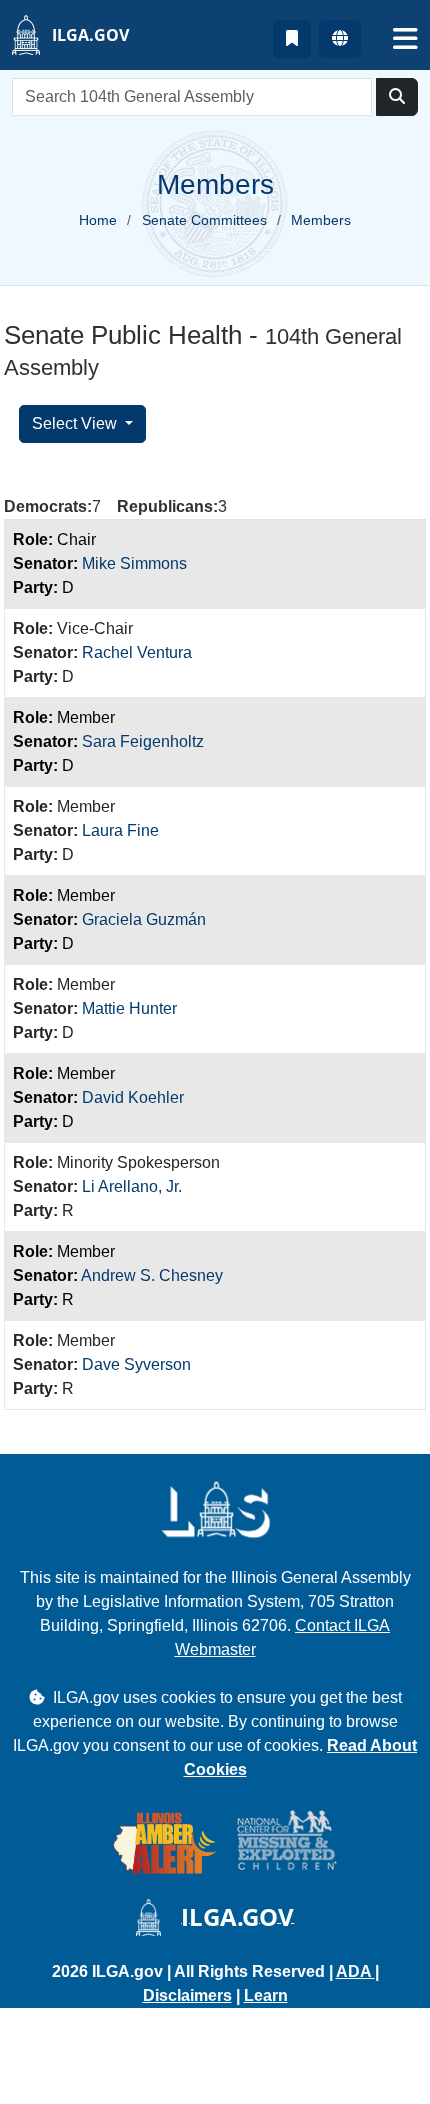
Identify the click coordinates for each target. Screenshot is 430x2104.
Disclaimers (187, 1995)
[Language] (340, 39)
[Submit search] (397, 97)
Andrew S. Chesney (152, 1275)
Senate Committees (204, 220)
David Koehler (133, 1097)
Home (98, 220)
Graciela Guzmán (144, 919)
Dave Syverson (136, 1364)
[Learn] (292, 39)
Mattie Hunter (129, 1008)
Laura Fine (120, 830)
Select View (76, 423)
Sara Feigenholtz (143, 741)
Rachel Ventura (137, 652)
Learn (266, 1995)
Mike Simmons (134, 563)
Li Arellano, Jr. (132, 1186)
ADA (355, 1971)
